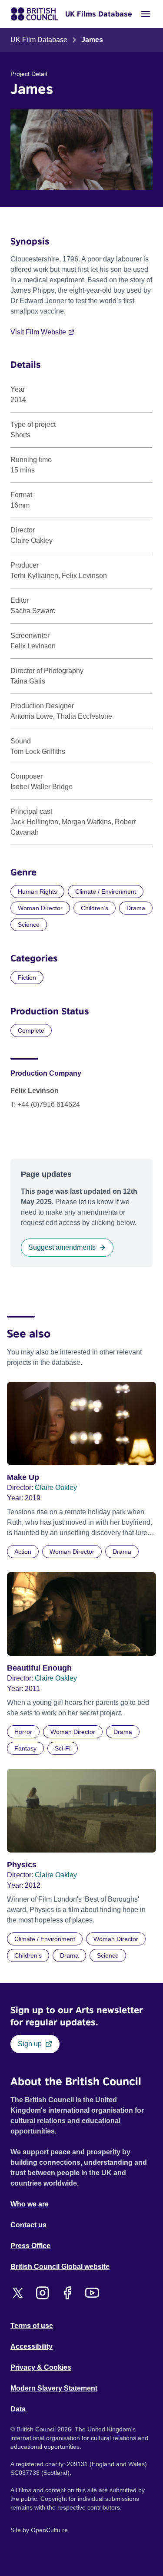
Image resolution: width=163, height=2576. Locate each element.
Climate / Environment (106, 892)
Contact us (28, 2225)
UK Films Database (99, 14)
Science (29, 925)
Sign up (30, 2044)
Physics (22, 1865)
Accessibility (32, 2346)
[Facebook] (67, 2293)
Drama (136, 908)
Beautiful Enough (39, 1668)
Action (23, 1552)
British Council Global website (60, 2267)
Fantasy (25, 1748)
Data (18, 2409)
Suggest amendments (62, 1247)
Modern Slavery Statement (54, 2388)
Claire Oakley (56, 1488)
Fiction (27, 978)
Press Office (30, 2246)
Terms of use (32, 2326)
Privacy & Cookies (41, 2367)
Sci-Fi (63, 1748)
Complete (31, 1030)
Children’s (95, 908)
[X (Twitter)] (18, 2293)
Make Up (23, 1477)
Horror (23, 1732)
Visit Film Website (38, 332)
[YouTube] (92, 2293)
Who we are (30, 2204)
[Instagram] (42, 2293)
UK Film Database (39, 40)
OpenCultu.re (49, 2530)
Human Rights (37, 892)
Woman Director (40, 908)
